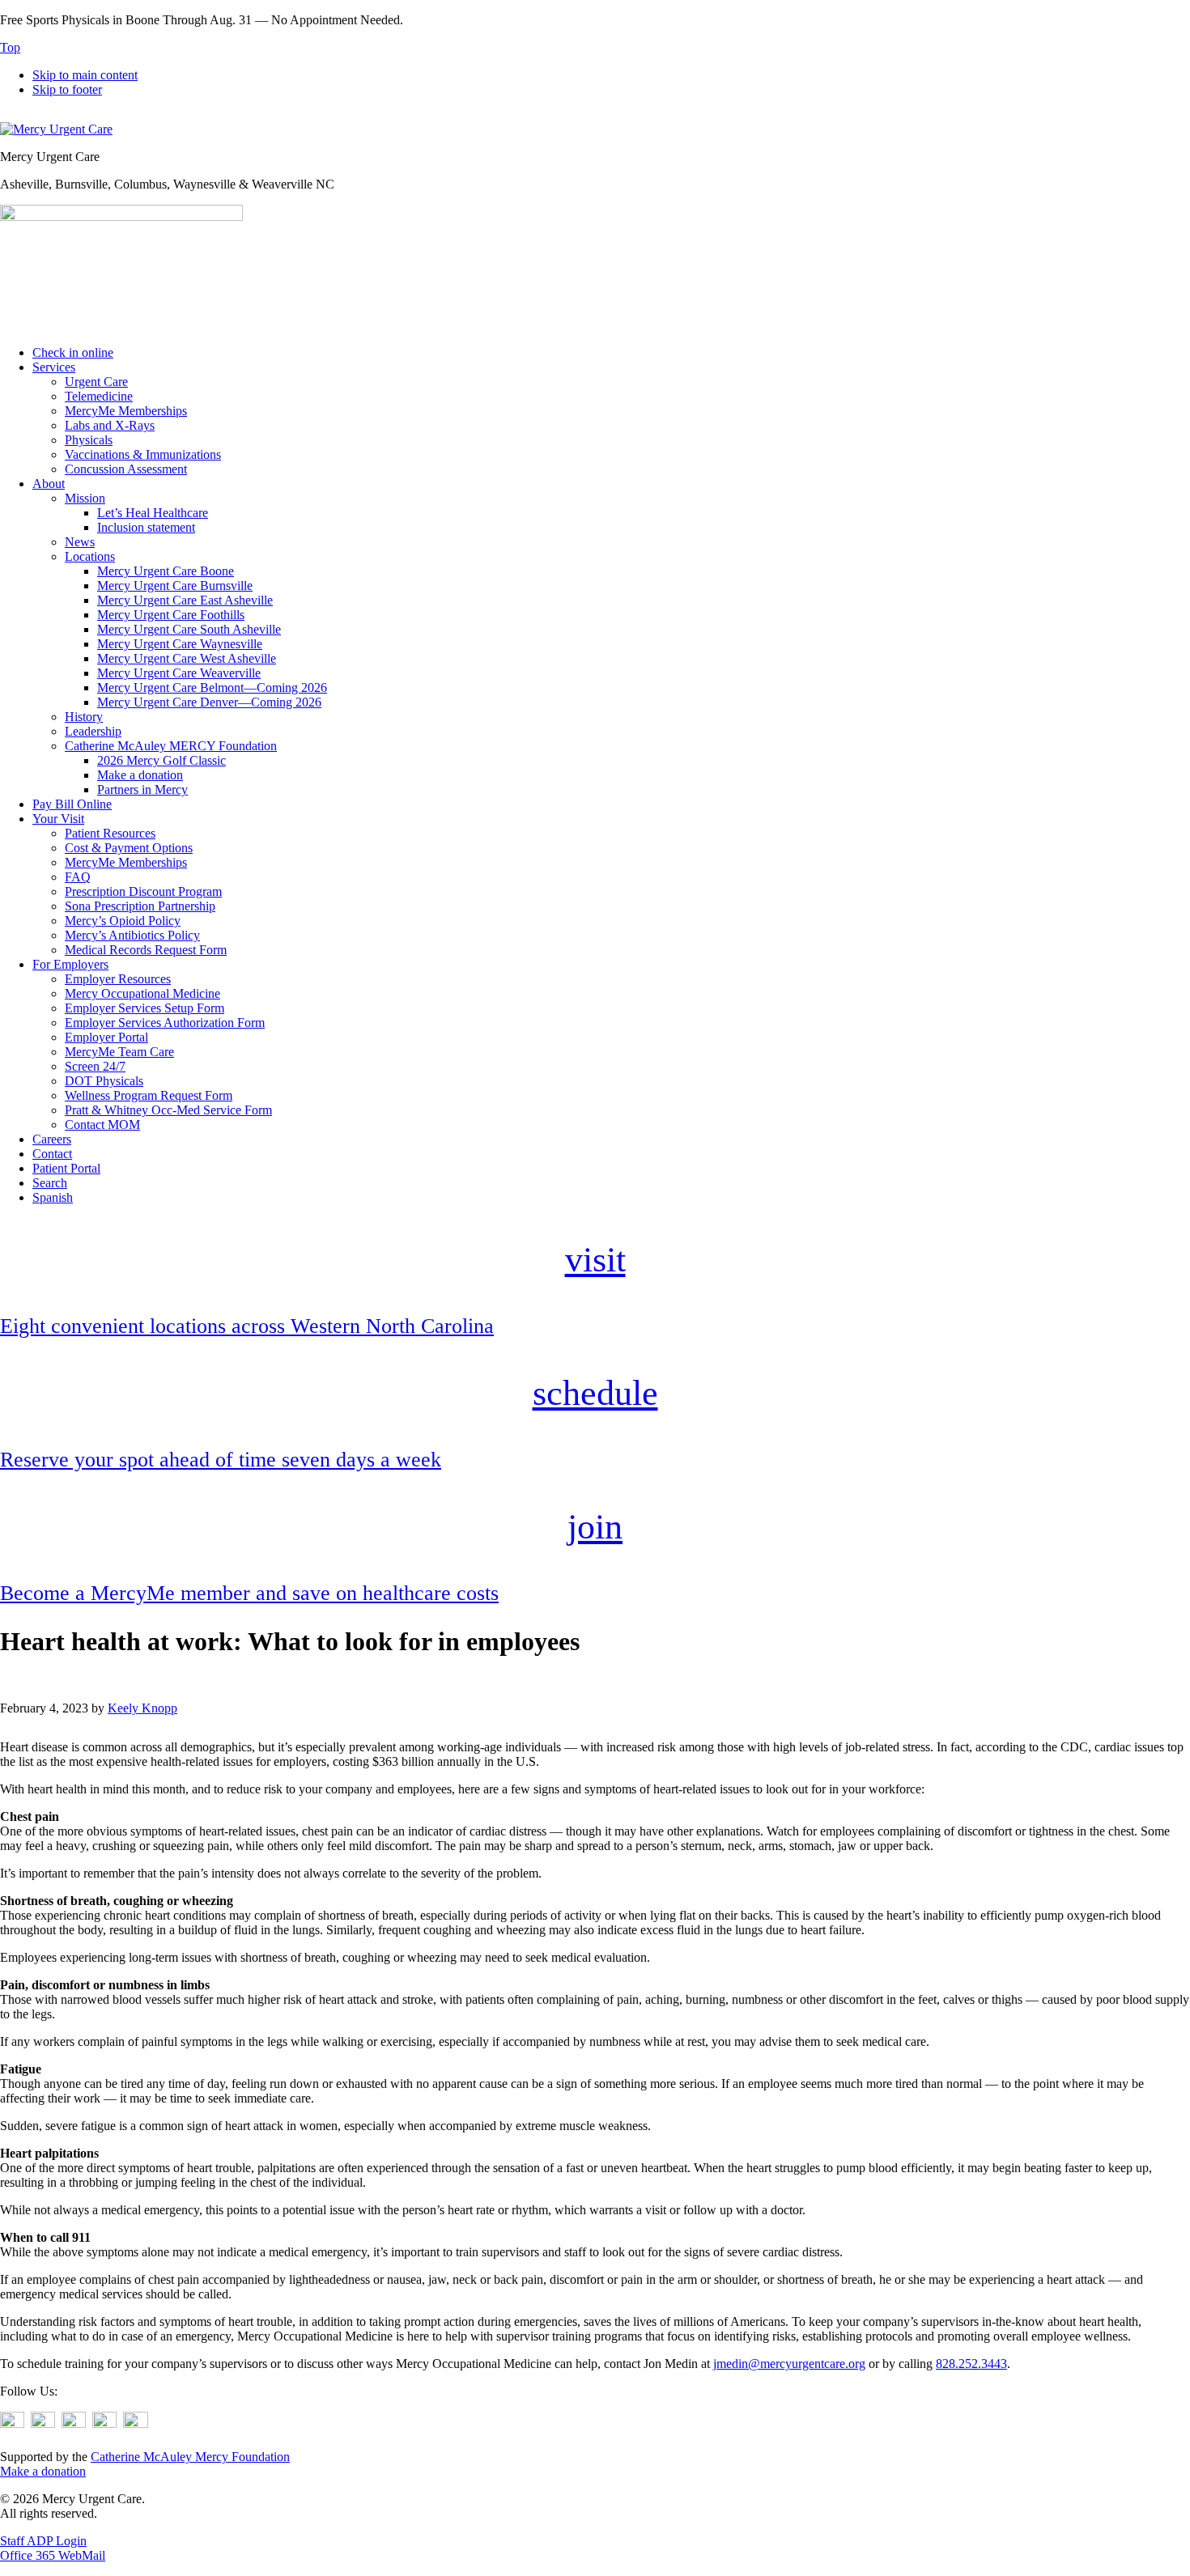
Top (10, 47)
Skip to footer (67, 89)
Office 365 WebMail (53, 2555)
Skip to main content (85, 75)
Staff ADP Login (43, 2541)
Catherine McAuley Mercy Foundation (190, 2457)
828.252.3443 (971, 2364)
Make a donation (43, 2471)
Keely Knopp (142, 1708)
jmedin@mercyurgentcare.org (789, 2364)
